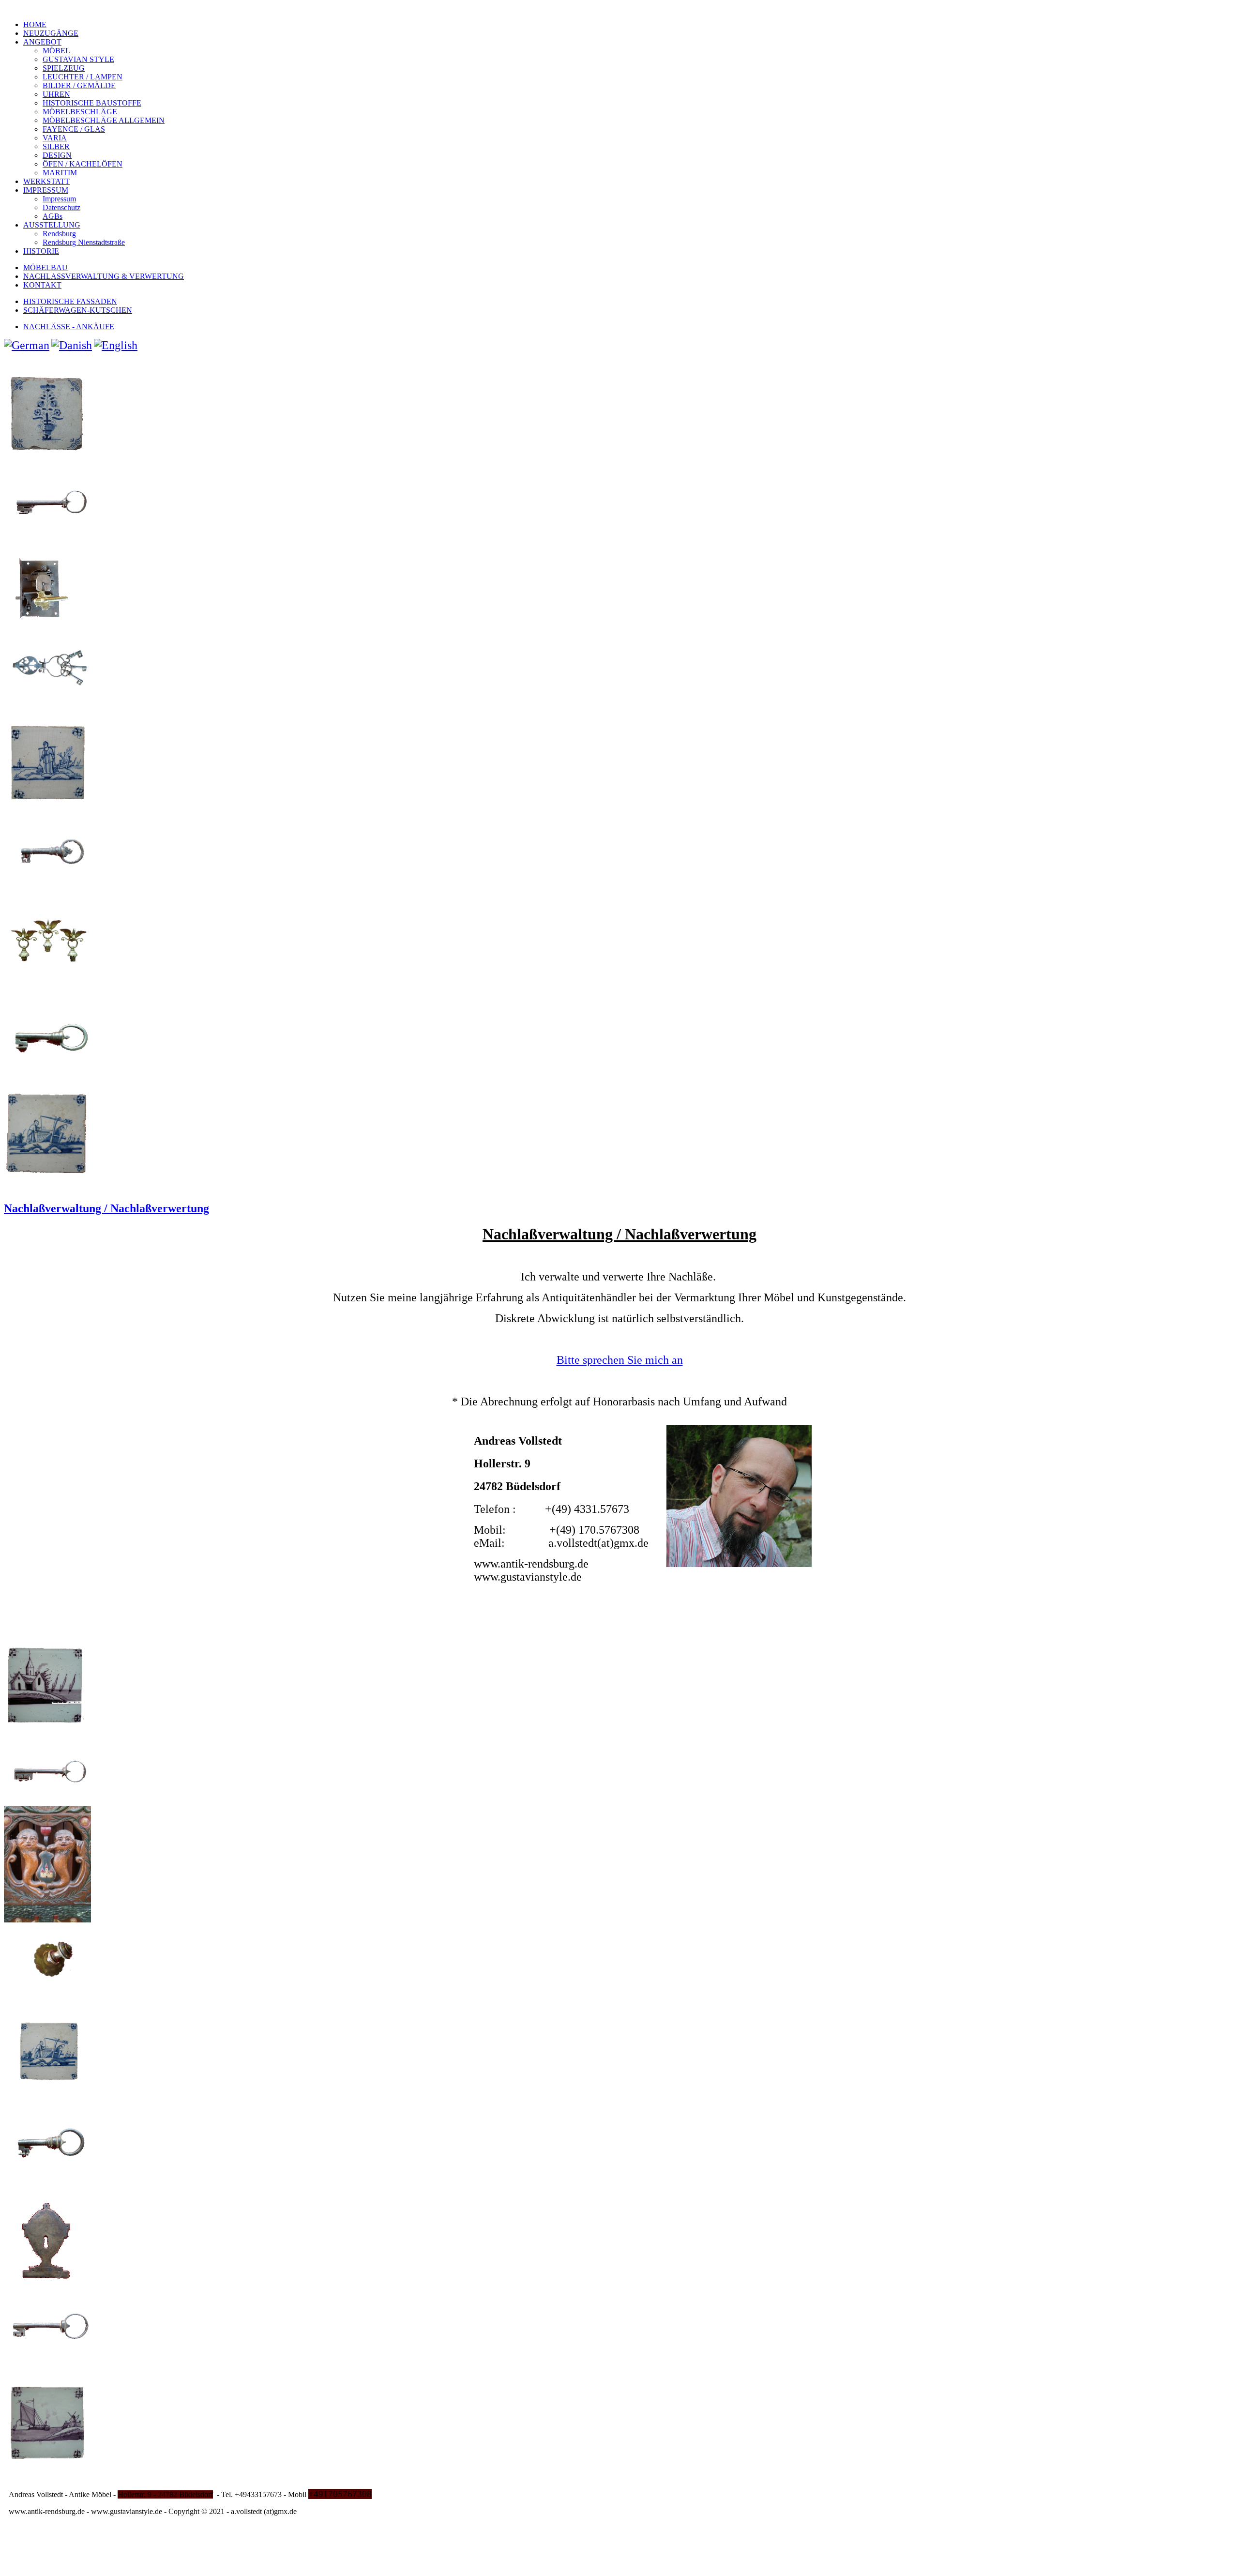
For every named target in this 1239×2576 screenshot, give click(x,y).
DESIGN (57, 155)
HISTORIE (41, 251)
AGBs (53, 216)
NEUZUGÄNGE (51, 33)
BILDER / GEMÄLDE (79, 85)
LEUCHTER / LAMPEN (83, 77)
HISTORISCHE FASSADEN (70, 301)
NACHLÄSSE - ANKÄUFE (69, 327)
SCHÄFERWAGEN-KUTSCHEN (78, 310)
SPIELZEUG (64, 68)
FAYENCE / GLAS (74, 129)
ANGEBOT (42, 42)
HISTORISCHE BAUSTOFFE (92, 103)
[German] (27, 345)
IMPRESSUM (46, 190)
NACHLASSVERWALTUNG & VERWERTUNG (104, 276)
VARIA (55, 138)
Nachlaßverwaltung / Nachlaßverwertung (106, 1208)
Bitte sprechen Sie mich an (620, 1360)
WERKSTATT (46, 181)
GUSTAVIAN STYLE (78, 59)
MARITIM (60, 173)
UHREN (56, 94)
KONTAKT (42, 285)
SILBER (56, 146)
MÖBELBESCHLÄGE (80, 112)
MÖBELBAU (45, 267)
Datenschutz (61, 207)
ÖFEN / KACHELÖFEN (83, 164)
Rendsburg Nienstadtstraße (84, 242)
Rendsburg (59, 234)
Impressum (59, 199)
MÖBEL (56, 51)
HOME (35, 24)
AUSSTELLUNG (52, 225)
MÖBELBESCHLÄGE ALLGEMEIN (104, 120)
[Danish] (72, 345)
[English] (116, 345)
